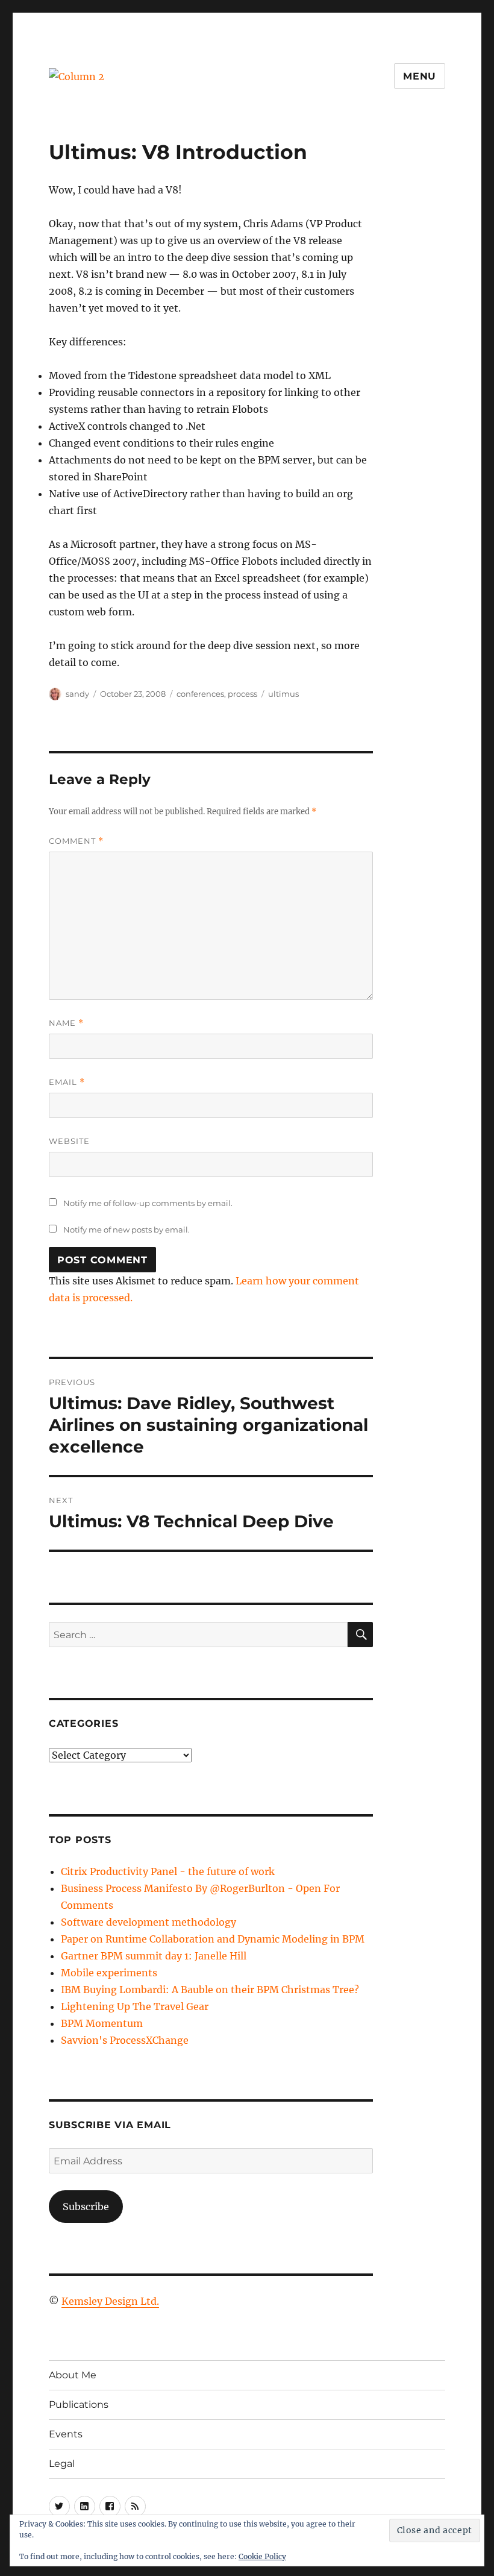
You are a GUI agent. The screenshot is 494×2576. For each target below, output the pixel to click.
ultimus (283, 694)
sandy (77, 694)
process (242, 694)
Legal (62, 2464)
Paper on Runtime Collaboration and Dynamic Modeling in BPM (213, 1939)
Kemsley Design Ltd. (110, 2301)
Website (69, 1141)
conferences (200, 694)
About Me (73, 2375)
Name (66, 1023)
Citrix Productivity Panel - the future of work (168, 1871)
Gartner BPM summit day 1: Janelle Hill (154, 1956)
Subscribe (86, 2207)
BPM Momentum (102, 2023)
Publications (79, 2405)
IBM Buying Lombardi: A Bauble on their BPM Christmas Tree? (210, 1990)
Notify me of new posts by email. (127, 1230)
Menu (420, 76)
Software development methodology (149, 1922)
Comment (76, 841)
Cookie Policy (262, 2556)
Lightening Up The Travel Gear (135, 2006)
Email (67, 1082)
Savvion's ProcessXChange (125, 2040)
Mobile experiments (109, 1973)
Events (66, 2434)
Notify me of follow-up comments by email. (148, 1203)
